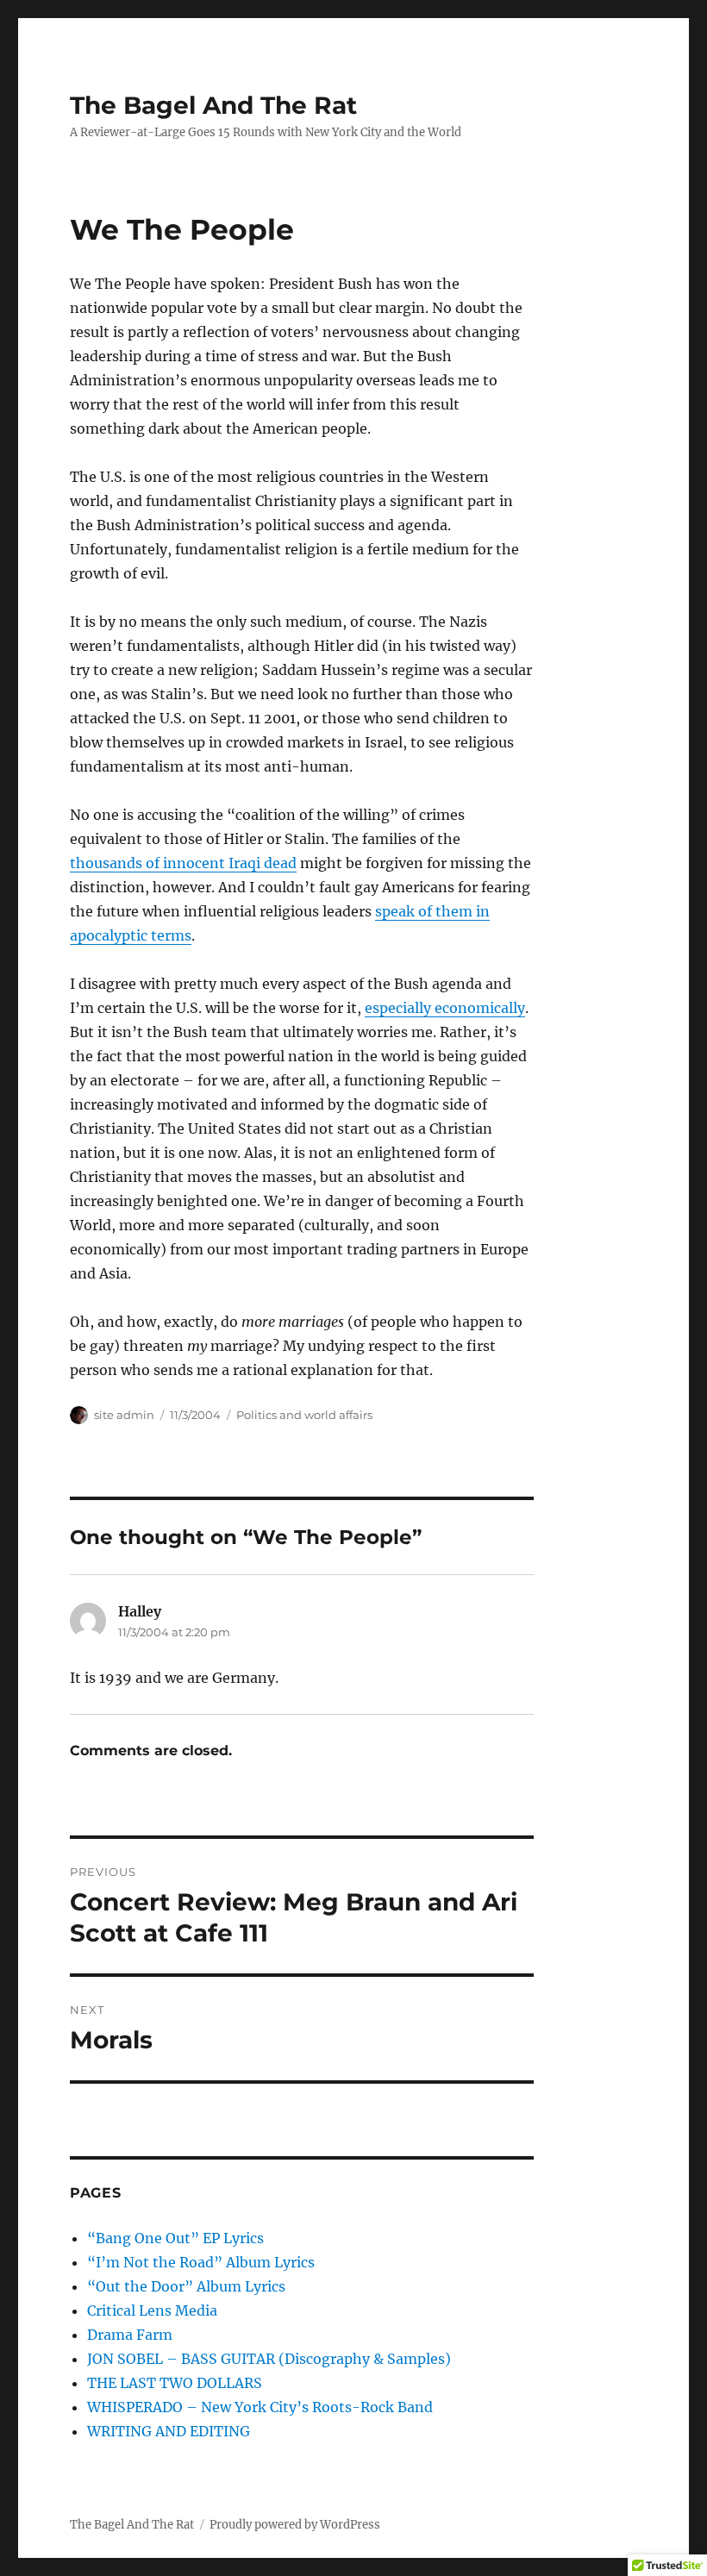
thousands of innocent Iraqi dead (183, 863)
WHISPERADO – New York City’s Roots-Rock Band (260, 2407)
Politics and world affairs (304, 1415)
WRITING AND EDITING (169, 2431)
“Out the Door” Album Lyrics (186, 2286)
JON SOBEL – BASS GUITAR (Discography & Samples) (269, 2359)
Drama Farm (130, 2335)
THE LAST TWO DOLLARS (175, 2383)
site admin (124, 1415)
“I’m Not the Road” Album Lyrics (201, 2262)
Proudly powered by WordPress (295, 2525)
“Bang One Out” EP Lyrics (175, 2238)
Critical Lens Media (152, 2310)
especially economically (445, 1008)
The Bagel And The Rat (213, 105)
